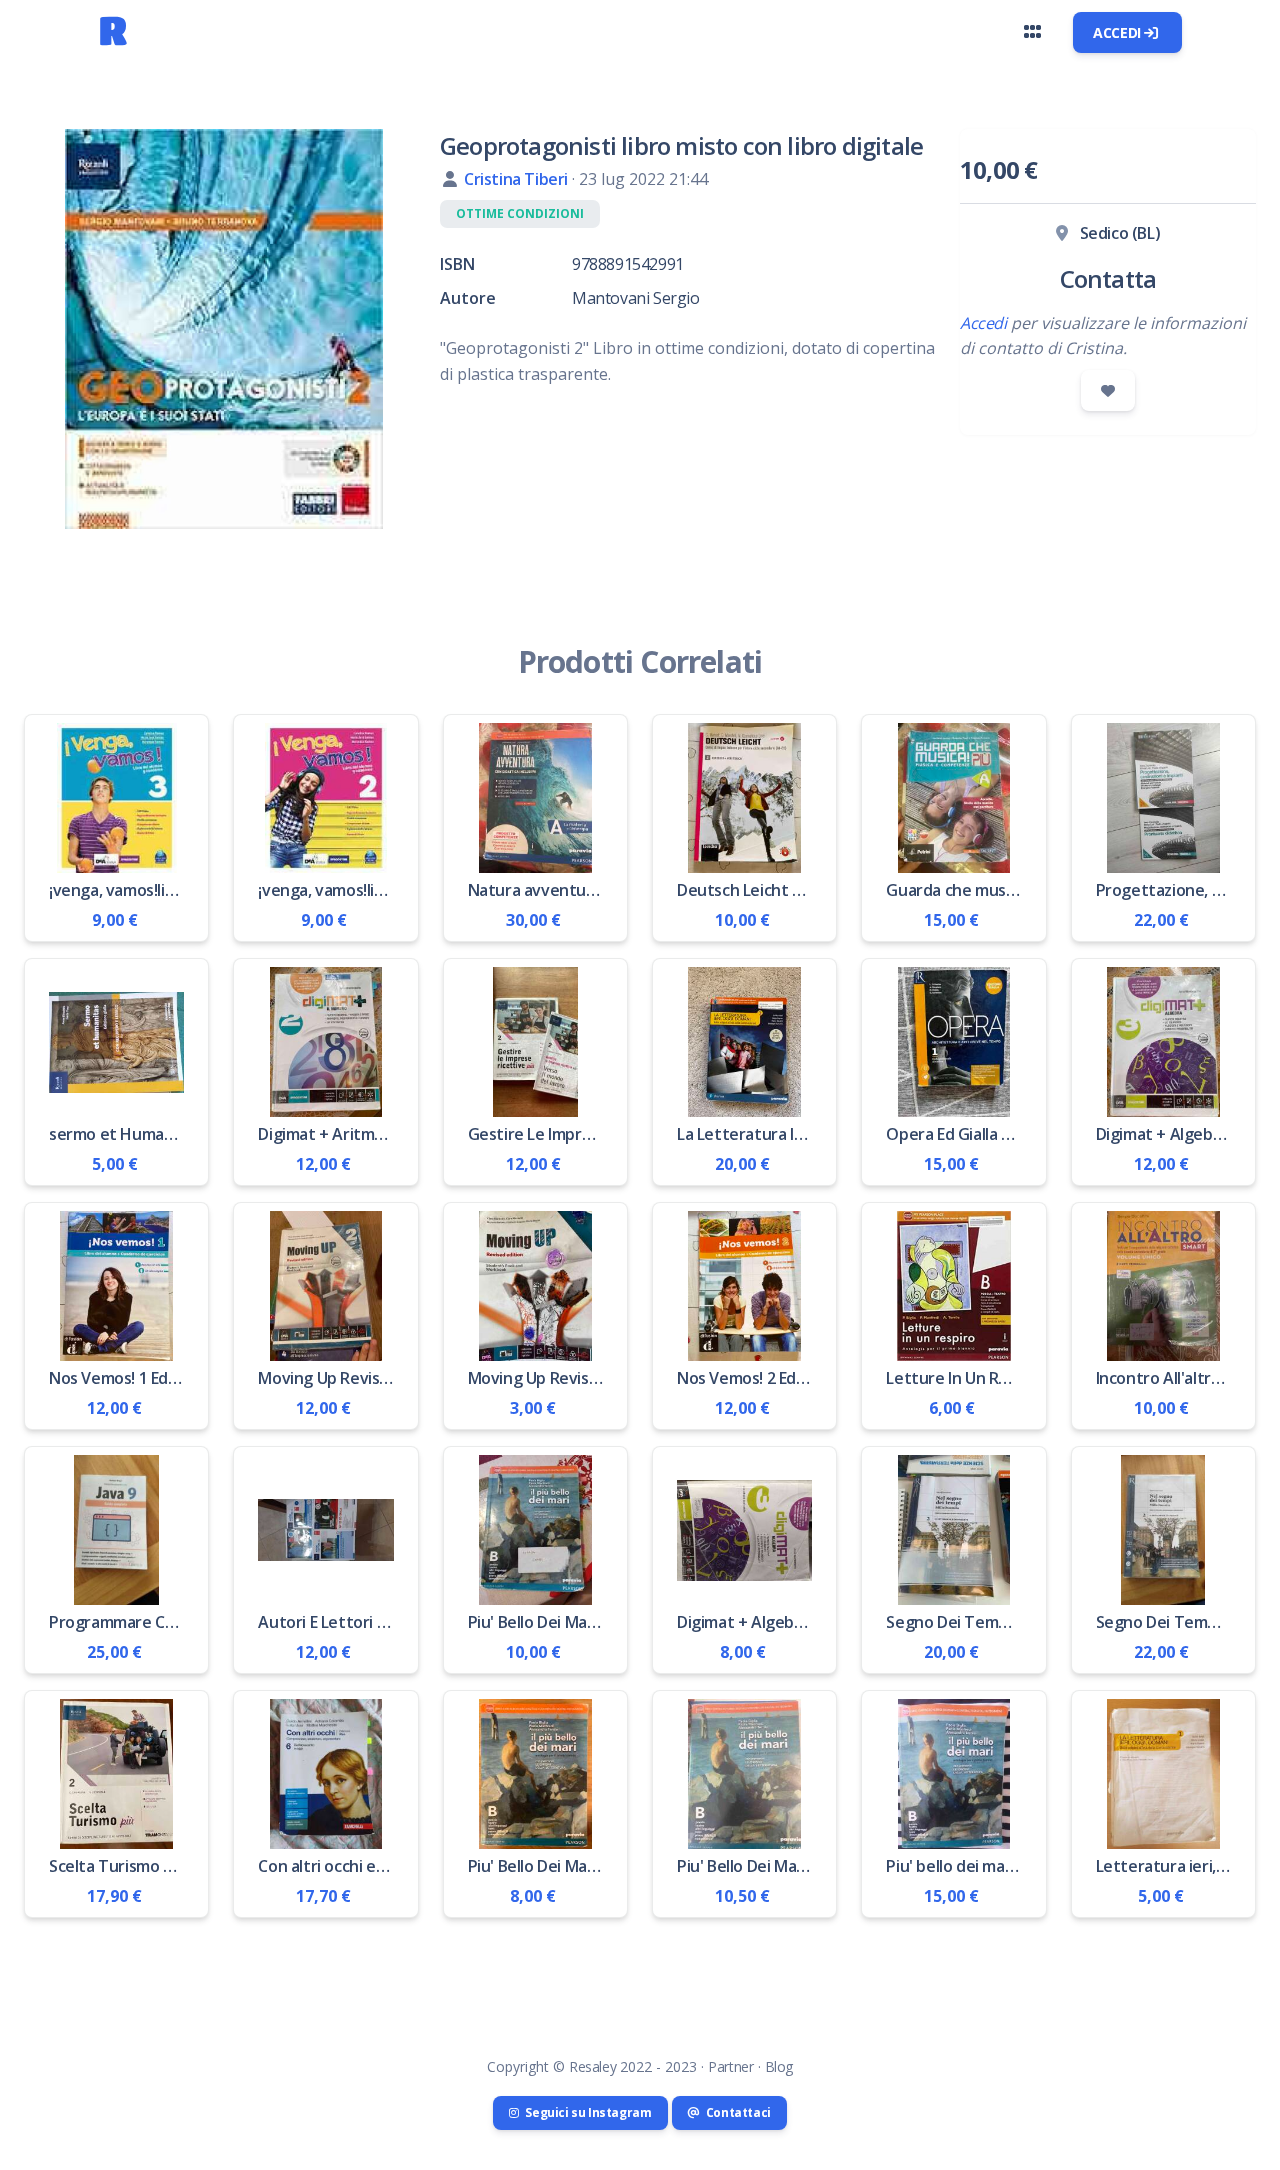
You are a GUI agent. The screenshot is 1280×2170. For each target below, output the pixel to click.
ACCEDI (1118, 32)
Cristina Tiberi (518, 179)
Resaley (592, 2066)
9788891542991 (628, 264)
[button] (1032, 31)
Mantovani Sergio (636, 298)
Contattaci (737, 2112)
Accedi (983, 323)
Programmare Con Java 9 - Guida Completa (204, 1622)
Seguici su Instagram (587, 2112)
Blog (779, 2066)
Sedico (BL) (1120, 233)
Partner (730, 2066)
